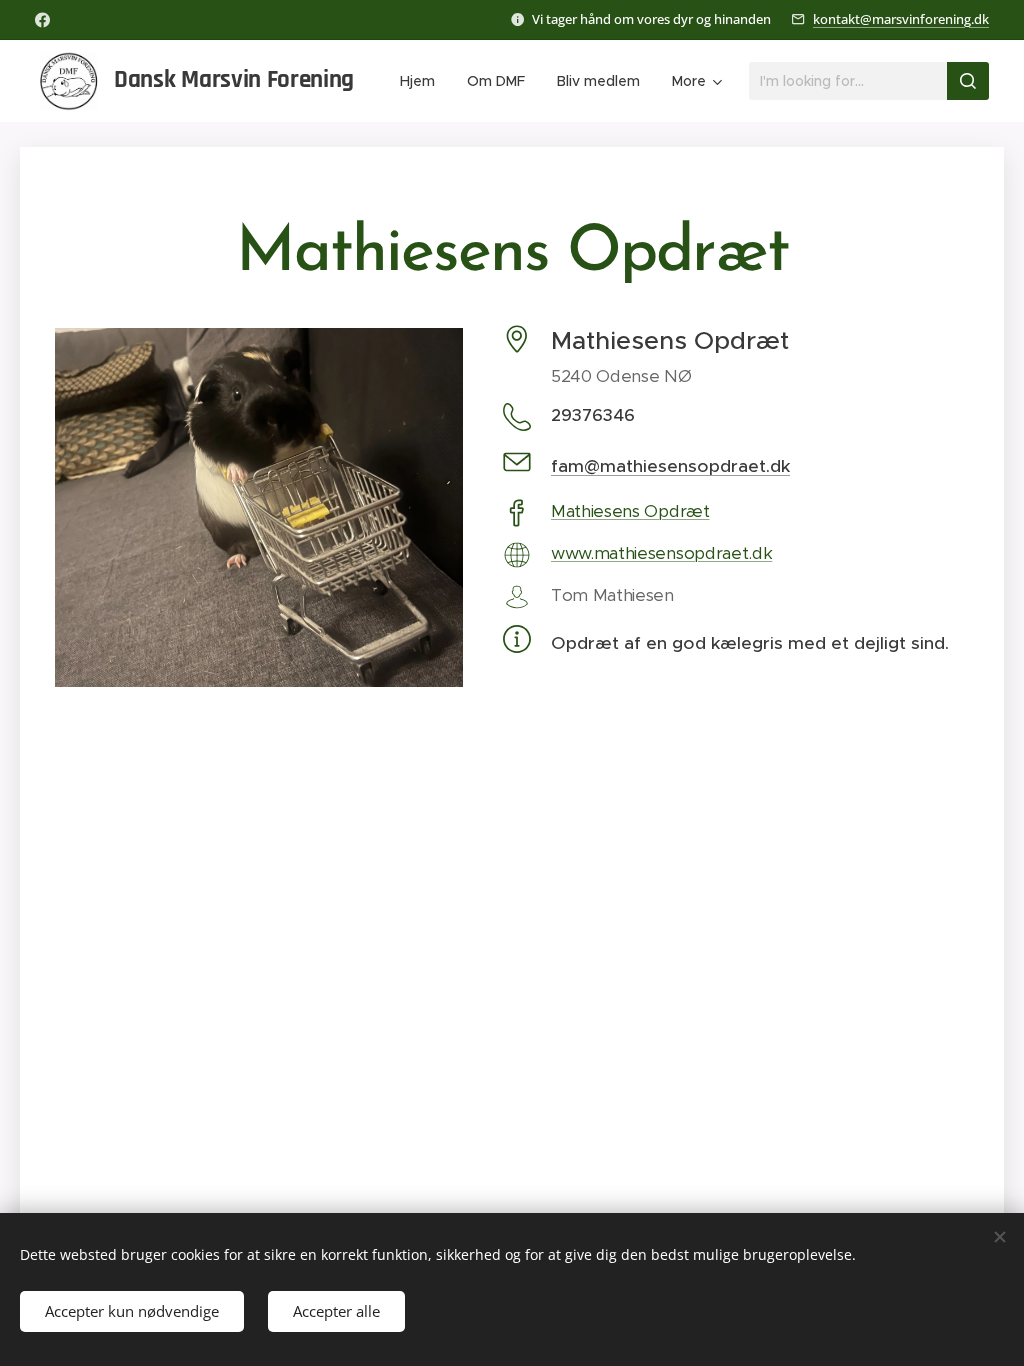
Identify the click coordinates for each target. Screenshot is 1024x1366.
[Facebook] (42, 20)
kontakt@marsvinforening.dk (901, 19)
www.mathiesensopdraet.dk (661, 553)
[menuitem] (423, 81)
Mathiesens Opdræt (630, 511)
